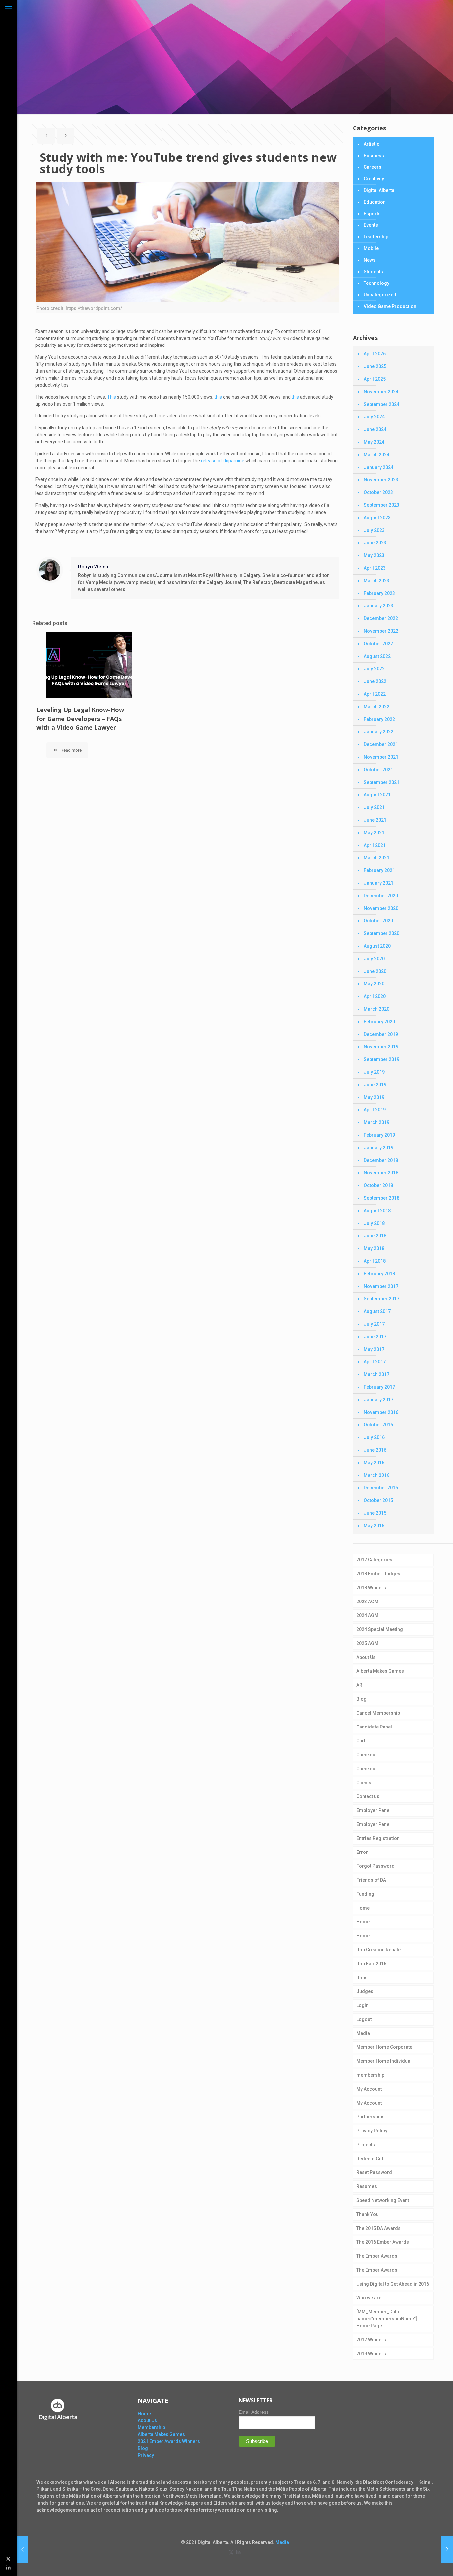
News (370, 260)
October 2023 (378, 492)
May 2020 (374, 984)
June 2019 (375, 1085)
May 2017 (374, 1349)
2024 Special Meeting (380, 1629)
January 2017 (379, 1400)
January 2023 (379, 606)
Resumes (367, 2186)
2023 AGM (367, 1602)
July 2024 (374, 417)
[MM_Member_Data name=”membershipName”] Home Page (387, 2319)
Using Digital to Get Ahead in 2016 (393, 2284)
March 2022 (377, 707)
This (112, 397)
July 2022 (374, 669)
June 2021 (375, 820)
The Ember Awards (377, 2256)
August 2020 (377, 946)
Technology (377, 283)
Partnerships (371, 2117)
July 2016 (374, 1437)
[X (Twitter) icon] (8, 2559)
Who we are (369, 2298)
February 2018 (379, 1274)
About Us (366, 1657)
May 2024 (374, 442)
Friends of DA (371, 1880)
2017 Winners (371, 2340)
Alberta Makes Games (380, 1671)
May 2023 (374, 555)
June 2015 (375, 1513)
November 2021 (381, 757)
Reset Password (374, 2172)
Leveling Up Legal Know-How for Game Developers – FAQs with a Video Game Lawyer (80, 719)
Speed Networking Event (383, 2200)
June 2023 (375, 543)
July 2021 (374, 807)
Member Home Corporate (384, 2047)
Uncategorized (380, 295)
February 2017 (379, 1387)
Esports (372, 214)
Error (362, 1852)
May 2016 (374, 1463)
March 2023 (377, 581)
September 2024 (382, 404)
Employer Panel (374, 1810)
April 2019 (375, 1110)
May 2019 (374, 1097)
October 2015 (378, 1500)
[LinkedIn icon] (8, 2567)
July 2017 (374, 1324)
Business (374, 156)
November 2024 (381, 392)
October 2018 (378, 1185)
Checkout (367, 1755)
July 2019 (374, 1072)
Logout (364, 2019)
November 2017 (381, 1286)
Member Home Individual (384, 2061)
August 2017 (377, 1311)
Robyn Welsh (93, 567)
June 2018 (375, 1236)
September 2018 (382, 1198)
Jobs (362, 1978)
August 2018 (377, 1211)
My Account (369, 2089)
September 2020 (382, 933)
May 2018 (374, 1248)
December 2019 (381, 1034)
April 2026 (375, 354)
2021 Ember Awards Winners (169, 2441)
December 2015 (381, 1488)
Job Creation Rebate (379, 1950)
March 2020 (377, 1009)
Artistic (372, 144)
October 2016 (378, 1425)
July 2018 (374, 1223)
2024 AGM (367, 1615)
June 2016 (375, 1450)
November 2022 (381, 631)
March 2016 (377, 1475)
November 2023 (381, 480)
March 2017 (377, 1374)
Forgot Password (376, 1866)
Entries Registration (378, 1838)
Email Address (254, 2412)
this (218, 397)
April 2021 (375, 845)
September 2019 (382, 1059)
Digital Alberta (379, 190)
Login (363, 2005)
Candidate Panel (374, 1727)
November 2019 (381, 1047)
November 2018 (381, 1173)
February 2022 (379, 719)
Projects (366, 2145)
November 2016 (381, 1412)
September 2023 (382, 505)
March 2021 (377, 858)
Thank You (368, 2214)
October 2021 (378, 770)
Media (363, 2033)
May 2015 (374, 1526)
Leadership (376, 237)
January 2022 (379, 732)
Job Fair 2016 (371, 1964)
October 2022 (378, 644)
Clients (364, 1783)
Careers (373, 167)
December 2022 (381, 618)
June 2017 (375, 1337)
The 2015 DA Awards (379, 2228)
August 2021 (377, 795)
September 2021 (382, 782)
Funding (365, 1894)
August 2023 (377, 518)
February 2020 (379, 1022)
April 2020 (375, 996)
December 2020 (381, 896)
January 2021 (379, 883)
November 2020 (381, 908)
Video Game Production (390, 306)
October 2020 (378, 921)
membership (370, 2075)
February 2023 (379, 593)
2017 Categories (374, 1560)
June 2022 (375, 681)
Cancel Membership (378, 1713)
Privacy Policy (372, 2131)
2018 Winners (371, 1588)
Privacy (146, 2455)
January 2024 (379, 467)
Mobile (371, 248)
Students (373, 272)
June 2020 (375, 971)
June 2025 (375, 366)
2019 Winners (371, 2354)
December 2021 (381, 744)
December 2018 (381, 1160)
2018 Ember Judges (378, 1574)
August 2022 (377, 656)
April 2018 (375, 1261)
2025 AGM (367, 1643)
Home (363, 1908)
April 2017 (375, 1362)
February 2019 (379, 1135)
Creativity (374, 179)
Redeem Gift (370, 2159)
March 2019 (377, 1122)
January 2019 (379, 1148)
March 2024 (377, 455)
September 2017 (382, 1299)
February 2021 (379, 870)
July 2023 (374, 530)
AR (359, 1685)
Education (375, 202)
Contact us (368, 1796)
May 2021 (374, 833)
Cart (361, 1741)
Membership (151, 2427)
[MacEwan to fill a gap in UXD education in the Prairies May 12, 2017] (447, 2549)
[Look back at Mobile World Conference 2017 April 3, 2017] (22, 2549)
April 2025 (375, 379)
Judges (365, 1991)
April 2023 (375, 568)
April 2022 (375, 694)
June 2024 (375, 429)
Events (371, 225)
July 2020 (374, 959)
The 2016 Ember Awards (383, 2242)
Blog (362, 1699)
